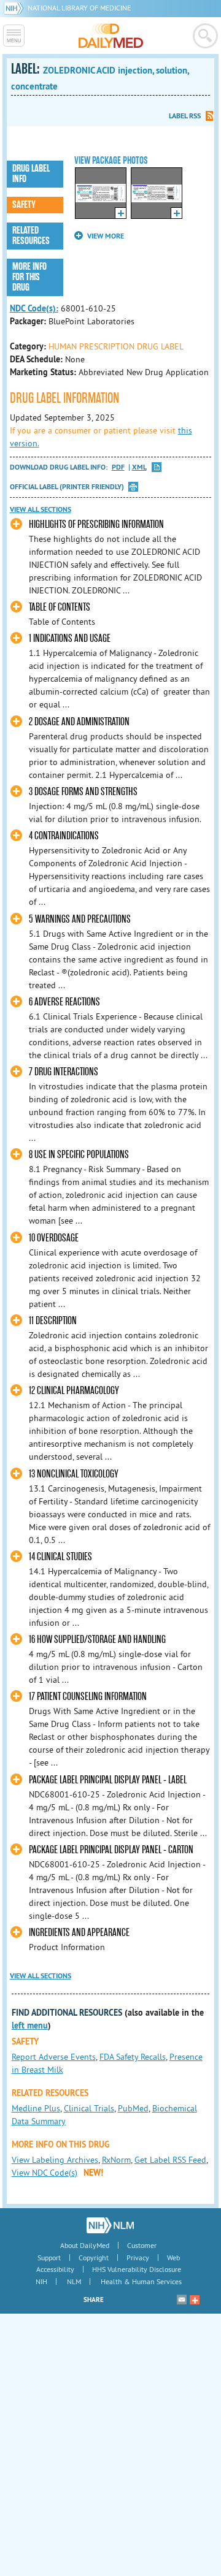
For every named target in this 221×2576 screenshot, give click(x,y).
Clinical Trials (89, 2108)
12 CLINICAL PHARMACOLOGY (74, 1391)
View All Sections (41, 509)
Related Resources (31, 236)
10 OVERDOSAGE (54, 1238)
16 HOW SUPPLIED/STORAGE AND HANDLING (97, 1640)
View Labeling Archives (55, 2160)
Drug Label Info (31, 174)
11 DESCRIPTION (53, 1321)
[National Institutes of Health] (16, 8)
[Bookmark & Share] (195, 2300)
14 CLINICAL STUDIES (60, 1557)
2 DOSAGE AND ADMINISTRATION (79, 722)
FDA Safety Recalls (133, 2057)
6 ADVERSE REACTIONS (64, 1002)
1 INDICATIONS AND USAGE (70, 638)
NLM (74, 2281)
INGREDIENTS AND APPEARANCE (79, 1933)
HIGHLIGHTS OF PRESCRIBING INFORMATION (96, 524)
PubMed (133, 2108)
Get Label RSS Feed (170, 2160)
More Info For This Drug (29, 277)
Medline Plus (36, 2108)
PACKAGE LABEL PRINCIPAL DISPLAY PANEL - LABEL (108, 1780)
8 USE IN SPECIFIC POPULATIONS (79, 1155)
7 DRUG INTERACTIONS (64, 1072)
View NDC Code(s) (45, 2173)
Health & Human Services (141, 2281)
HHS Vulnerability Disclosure (137, 2269)
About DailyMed (85, 2245)
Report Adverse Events (54, 2057)
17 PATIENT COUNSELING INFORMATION (88, 1697)
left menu (30, 2025)
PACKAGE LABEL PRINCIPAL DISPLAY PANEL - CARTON (111, 1850)
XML (139, 467)
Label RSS (185, 116)
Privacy (138, 2258)
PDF (118, 467)
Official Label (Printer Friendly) (67, 487)
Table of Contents (60, 607)
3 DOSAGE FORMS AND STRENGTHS (83, 792)
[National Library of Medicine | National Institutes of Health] (110, 2225)
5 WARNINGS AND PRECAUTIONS (80, 919)
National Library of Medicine (79, 8)
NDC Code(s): (34, 308)
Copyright (94, 2258)
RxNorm (116, 2160)
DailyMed (111, 36)
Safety (24, 205)
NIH (41, 2281)
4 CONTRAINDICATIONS (64, 836)
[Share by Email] (182, 2300)
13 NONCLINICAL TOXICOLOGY (74, 1474)
